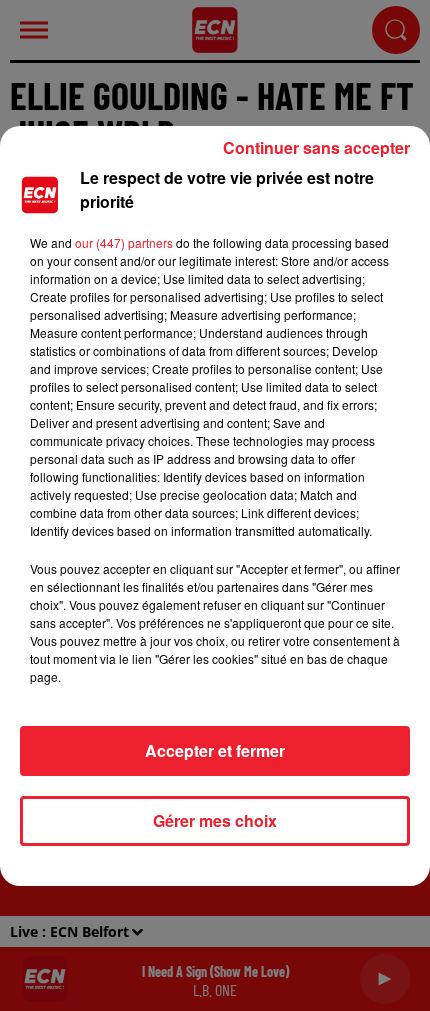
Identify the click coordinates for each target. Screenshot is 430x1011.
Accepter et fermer (215, 750)
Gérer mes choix (215, 820)
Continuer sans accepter (316, 147)
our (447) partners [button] (124, 242)
